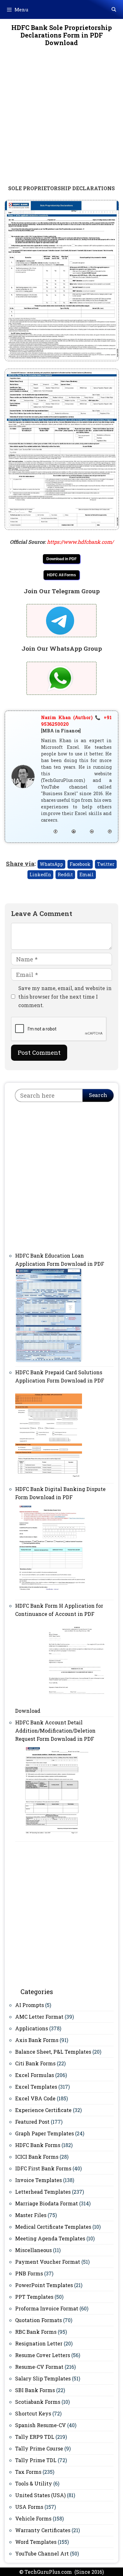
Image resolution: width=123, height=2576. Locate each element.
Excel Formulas (35, 2075)
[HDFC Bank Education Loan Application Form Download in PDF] (49, 1361)
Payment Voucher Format (48, 2262)
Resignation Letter (39, 2343)
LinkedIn (40, 874)
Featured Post (32, 2122)
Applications (32, 2028)
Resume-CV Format (39, 2367)
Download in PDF (61, 559)
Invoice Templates (38, 2180)
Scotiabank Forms (38, 2402)
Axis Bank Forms (37, 2040)
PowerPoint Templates (44, 2285)
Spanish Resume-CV (41, 2425)
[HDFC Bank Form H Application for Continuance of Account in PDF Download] (77, 1711)
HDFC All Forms (61, 575)
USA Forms (29, 2507)
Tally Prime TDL (36, 2460)
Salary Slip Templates (43, 2378)
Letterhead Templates (43, 2192)
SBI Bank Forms (35, 2390)
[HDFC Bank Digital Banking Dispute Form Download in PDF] (52, 1594)
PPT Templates (34, 2297)
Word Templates (36, 2542)
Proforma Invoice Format (47, 2308)
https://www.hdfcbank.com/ (80, 542)
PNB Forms (29, 2273)
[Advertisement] (61, 120)
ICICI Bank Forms (37, 2157)
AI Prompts (29, 2005)
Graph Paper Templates (44, 2133)
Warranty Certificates (43, 2530)
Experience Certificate (43, 2110)
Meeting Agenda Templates (50, 2238)
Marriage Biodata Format (47, 2203)
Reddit (65, 874)
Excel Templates (36, 2087)
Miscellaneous (33, 2250)
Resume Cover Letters (43, 2355)
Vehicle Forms (33, 2518)
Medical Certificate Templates (53, 2227)
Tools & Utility (34, 2483)
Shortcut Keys (33, 2413)
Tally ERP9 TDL (35, 2437)
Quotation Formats (38, 2320)
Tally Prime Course (39, 2448)
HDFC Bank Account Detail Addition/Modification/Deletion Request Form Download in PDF (55, 1731)
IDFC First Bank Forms (43, 2168)
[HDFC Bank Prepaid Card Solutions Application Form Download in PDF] (49, 1477)
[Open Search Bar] (114, 9)
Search (98, 1095)
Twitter (106, 864)
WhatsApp (51, 864)
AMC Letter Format (39, 2017)
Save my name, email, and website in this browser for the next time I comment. (65, 997)
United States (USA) (40, 2495)
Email (87, 874)
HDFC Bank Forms (38, 2145)
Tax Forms (28, 2472)
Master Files (31, 2215)
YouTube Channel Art (42, 2553)
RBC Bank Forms (36, 2332)
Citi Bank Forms (35, 2063)
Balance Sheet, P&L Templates (53, 2052)
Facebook (80, 864)
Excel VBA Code (35, 2098)
